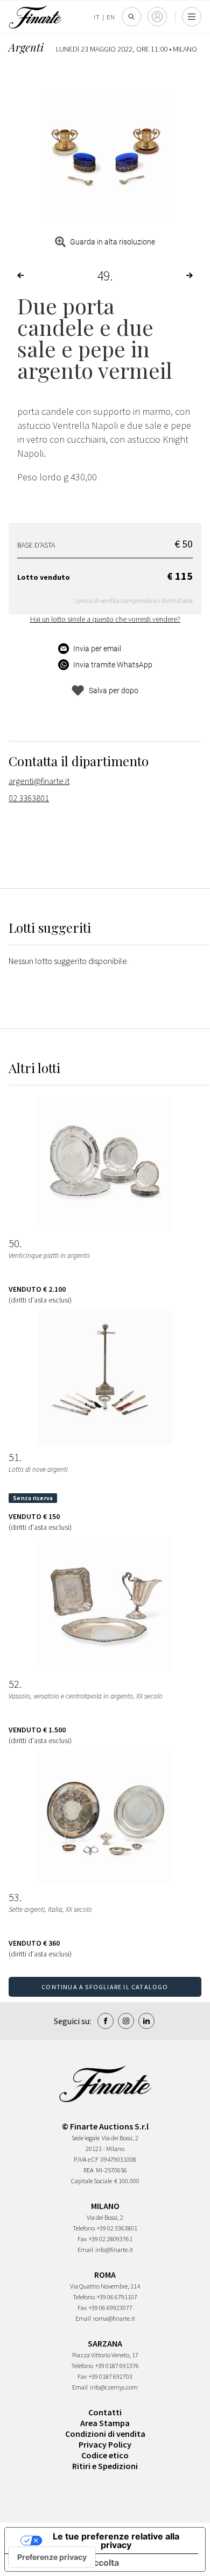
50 (14, 1243)
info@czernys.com (114, 2387)
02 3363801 (29, 798)
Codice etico (105, 2455)
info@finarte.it (114, 2250)
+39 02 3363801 (117, 2228)
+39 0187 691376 (117, 2366)
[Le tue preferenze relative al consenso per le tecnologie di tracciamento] (52, 2557)
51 (14, 1457)
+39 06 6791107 (117, 2297)
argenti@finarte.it (39, 781)
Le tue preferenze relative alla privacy (116, 2541)
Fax (82, 2239)
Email (85, 2250)
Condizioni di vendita (105, 2434)
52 (14, 1684)
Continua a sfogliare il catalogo (105, 1987)
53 (14, 1897)
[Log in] (157, 17)
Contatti (105, 2412)
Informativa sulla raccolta (66, 2563)
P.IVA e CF (86, 2159)
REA (89, 2170)
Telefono (84, 2228)
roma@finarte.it (114, 2318)
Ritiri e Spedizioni (105, 2466)
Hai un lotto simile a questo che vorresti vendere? (105, 619)
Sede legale (86, 2138)
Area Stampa (105, 2423)
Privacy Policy (105, 2444)
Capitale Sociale (92, 2181)
